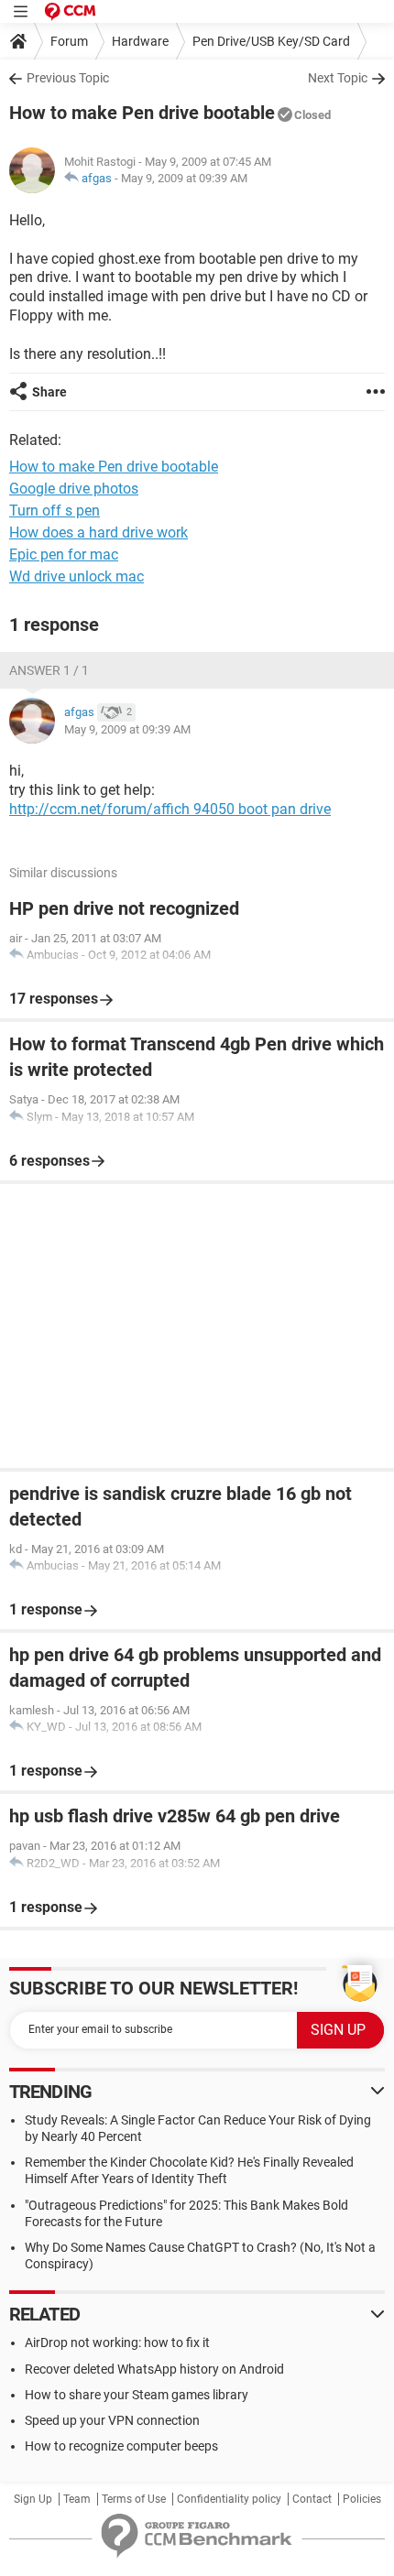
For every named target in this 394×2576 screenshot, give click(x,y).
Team (77, 2499)
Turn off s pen (55, 511)
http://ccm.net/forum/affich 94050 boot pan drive (170, 809)
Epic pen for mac (64, 554)
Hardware (140, 41)
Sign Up (33, 2499)
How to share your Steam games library (137, 2395)
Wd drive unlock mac (77, 576)
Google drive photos (74, 489)
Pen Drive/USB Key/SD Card (271, 41)
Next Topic (338, 78)
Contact (312, 2499)
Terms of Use (134, 2499)
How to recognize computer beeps (121, 2446)
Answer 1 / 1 (49, 670)
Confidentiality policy (229, 2499)
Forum (69, 41)
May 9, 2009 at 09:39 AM (184, 178)
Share (49, 392)
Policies (362, 2499)
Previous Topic (68, 78)
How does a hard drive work (98, 533)
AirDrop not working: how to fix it (117, 2342)
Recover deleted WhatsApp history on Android (154, 2369)
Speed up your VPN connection (112, 2420)
